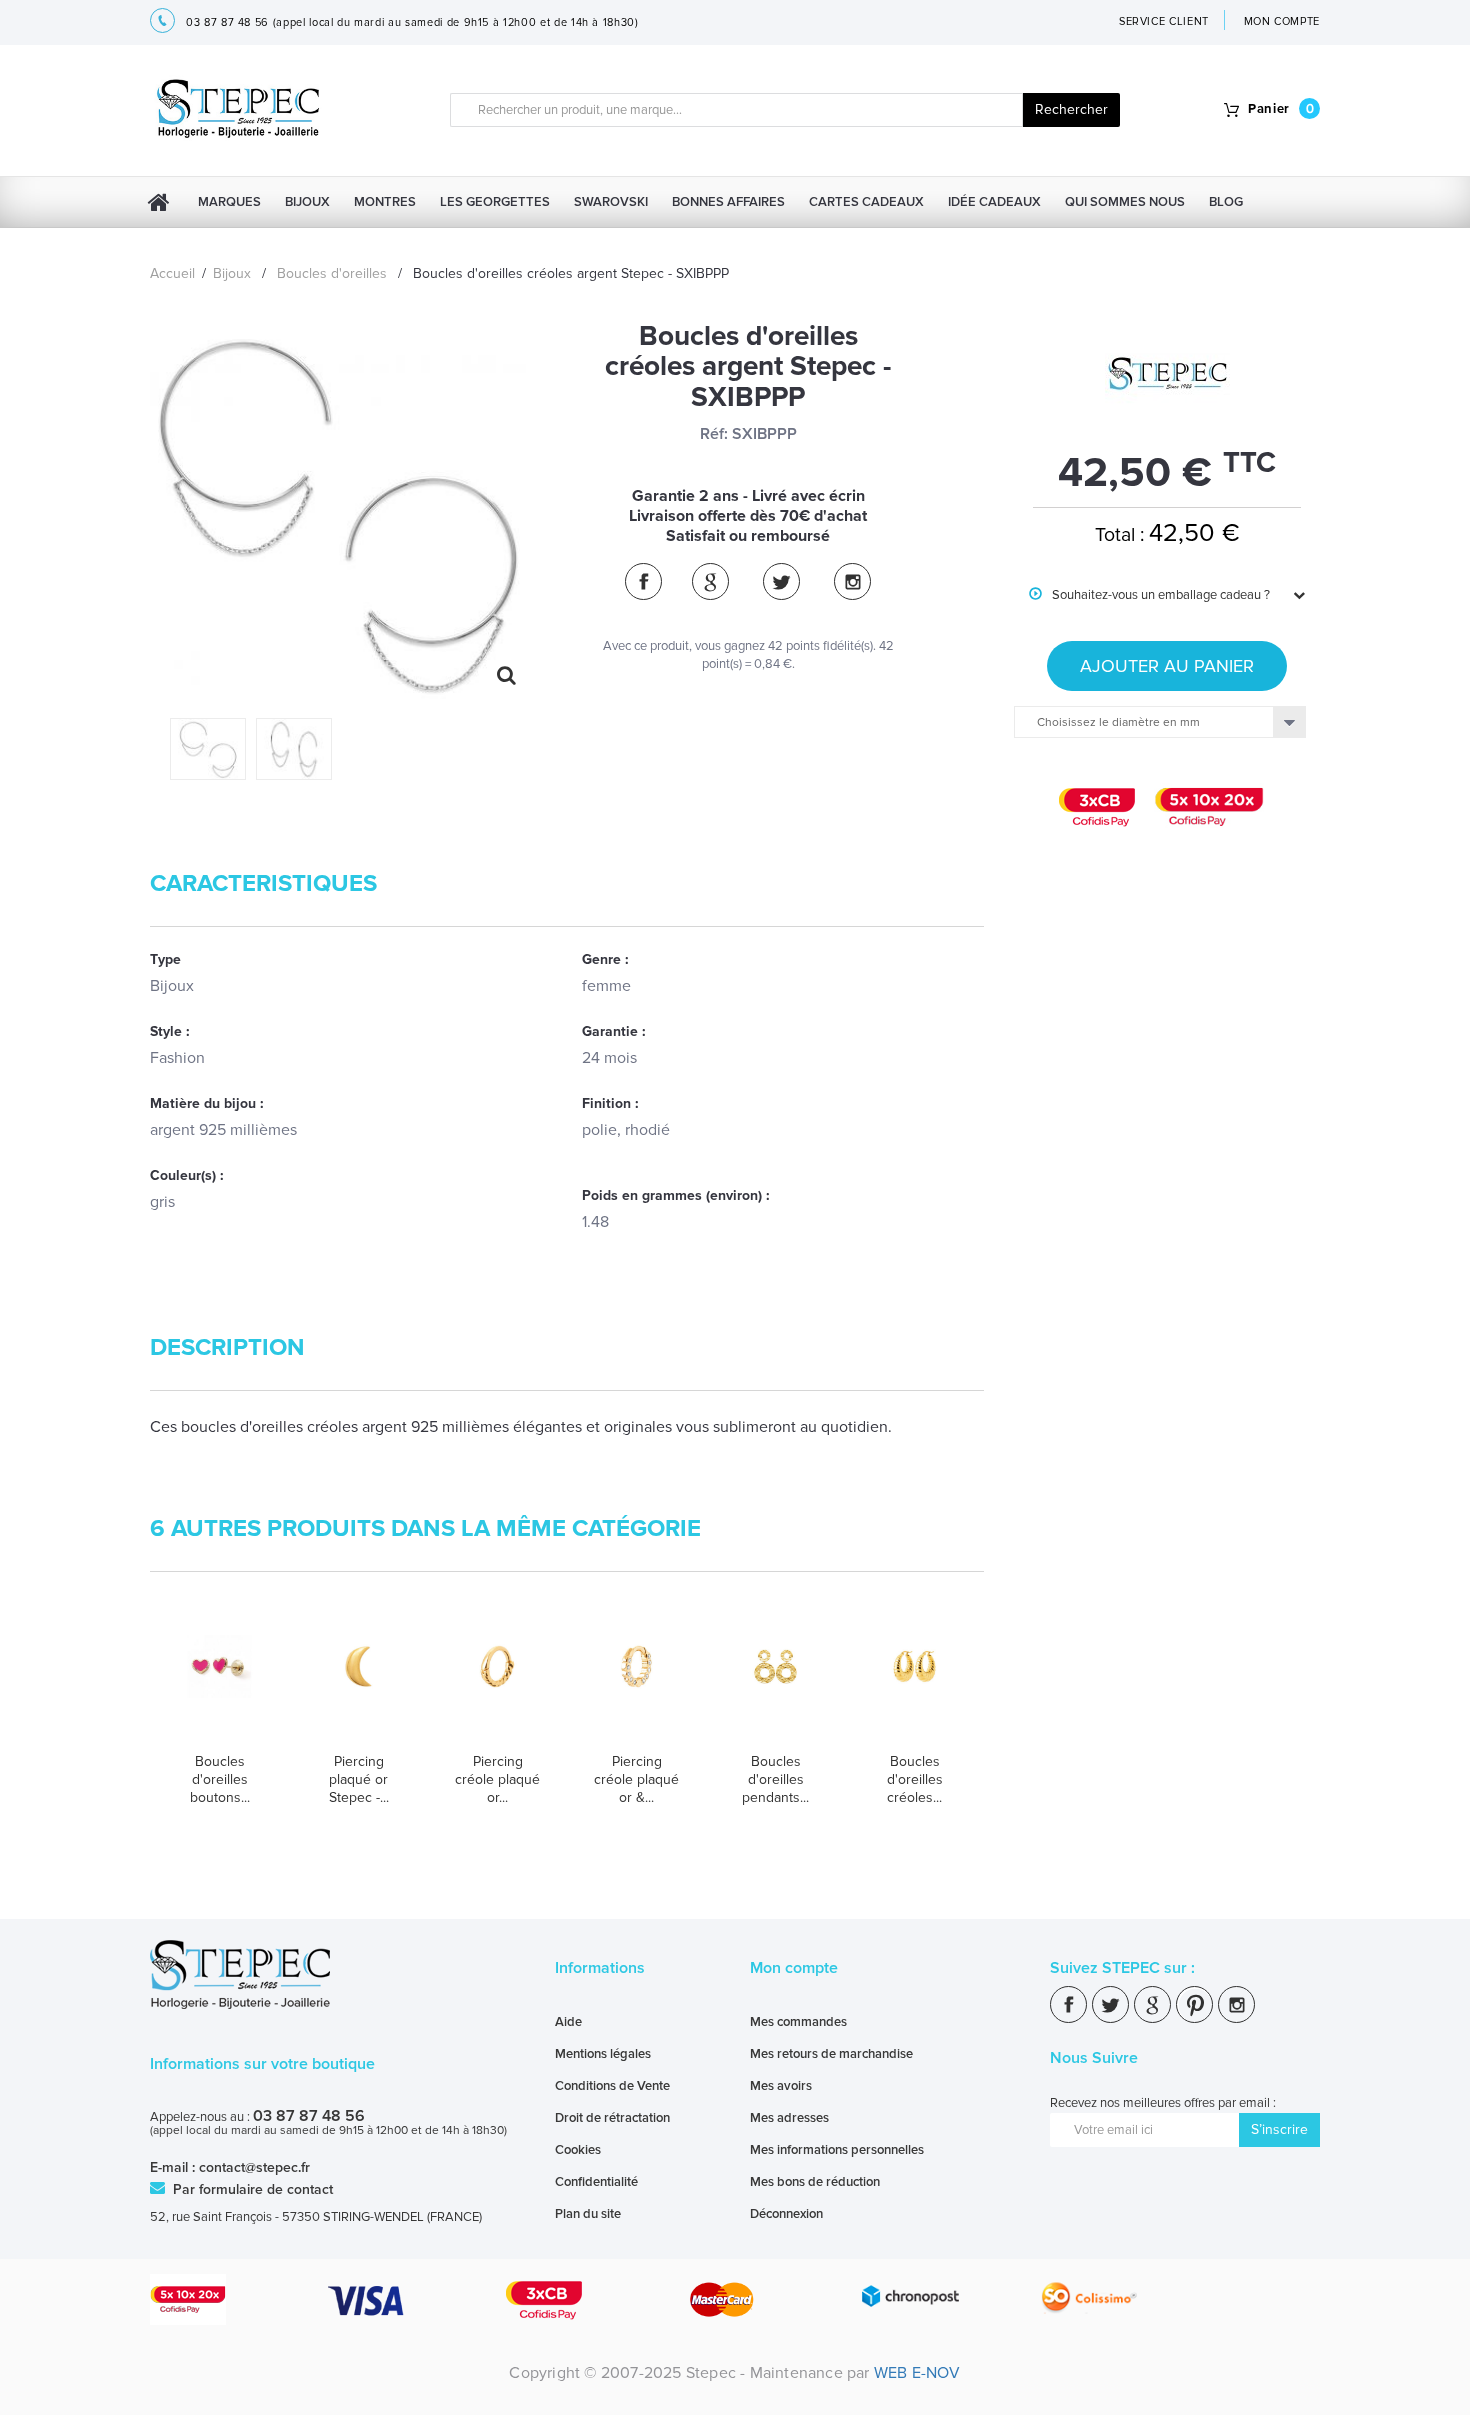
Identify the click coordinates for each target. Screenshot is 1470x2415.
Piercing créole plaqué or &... (636, 1779)
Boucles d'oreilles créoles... (915, 1779)
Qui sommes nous (1125, 202)
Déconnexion (786, 2214)
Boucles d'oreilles (332, 273)
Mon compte (794, 1968)
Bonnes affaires (728, 202)
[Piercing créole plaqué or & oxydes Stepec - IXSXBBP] (636, 1686)
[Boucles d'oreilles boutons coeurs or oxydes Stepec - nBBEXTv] (219, 1686)
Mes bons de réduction (815, 2182)
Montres (385, 202)
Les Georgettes (495, 202)
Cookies (578, 2150)
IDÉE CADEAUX (994, 202)
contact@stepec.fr (254, 2167)
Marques (229, 202)
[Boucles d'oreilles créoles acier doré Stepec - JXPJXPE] (914, 1686)
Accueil (172, 273)
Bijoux (307, 202)
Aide (568, 2022)
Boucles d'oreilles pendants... (775, 1779)
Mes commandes (798, 2022)
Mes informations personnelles (837, 2150)
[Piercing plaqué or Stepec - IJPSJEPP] (358, 1686)
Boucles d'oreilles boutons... (220, 1779)
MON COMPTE (1282, 21)
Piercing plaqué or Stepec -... (359, 1779)
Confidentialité (596, 2182)
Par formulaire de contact (251, 2189)
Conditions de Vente (612, 2086)
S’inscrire (1279, 2129)
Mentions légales (603, 2054)
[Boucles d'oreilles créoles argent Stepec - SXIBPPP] (208, 748)
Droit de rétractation (612, 2118)
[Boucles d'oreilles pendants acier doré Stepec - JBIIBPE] (775, 1686)
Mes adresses (789, 2118)
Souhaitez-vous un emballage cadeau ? (1149, 595)
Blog (1226, 202)
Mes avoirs (781, 2086)
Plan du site (588, 2214)
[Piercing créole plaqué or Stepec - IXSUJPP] (497, 1686)
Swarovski (611, 202)
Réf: (714, 434)
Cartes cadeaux (866, 202)
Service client (1164, 21)
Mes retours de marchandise (831, 2054)
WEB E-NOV (917, 2373)
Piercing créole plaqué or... (497, 1779)
